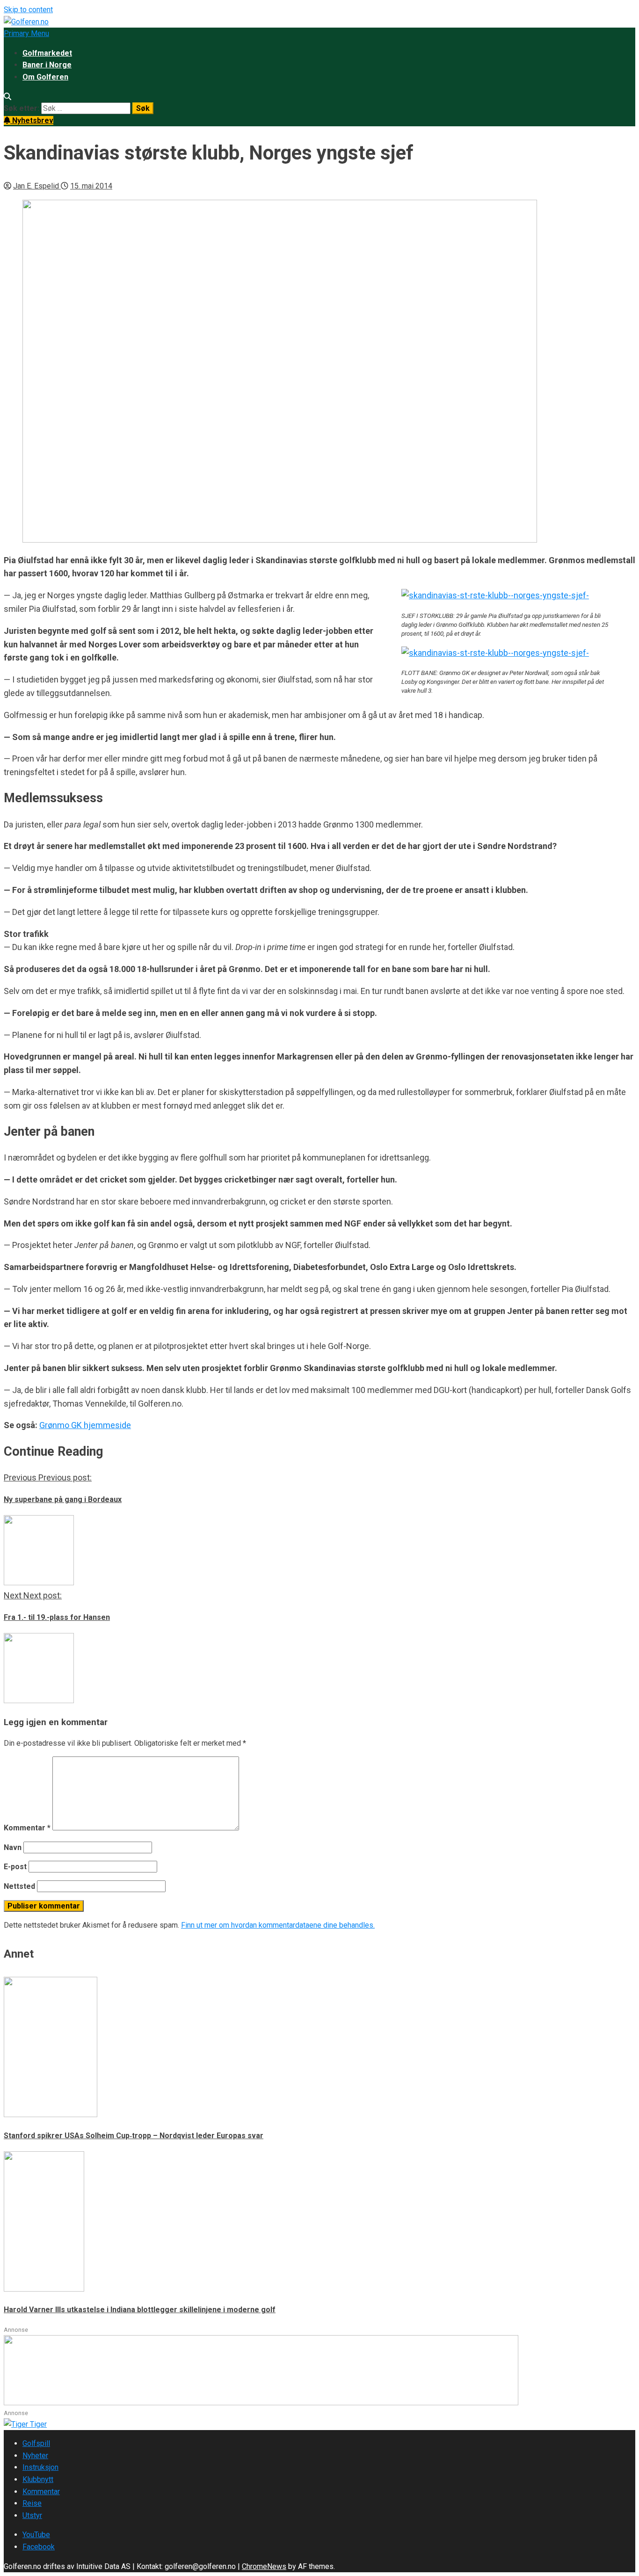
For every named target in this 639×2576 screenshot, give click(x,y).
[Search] (7, 97)
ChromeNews (264, 2566)
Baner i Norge (47, 65)
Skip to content (28, 10)
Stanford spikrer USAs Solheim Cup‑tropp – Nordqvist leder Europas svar (134, 2136)
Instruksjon (40, 2467)
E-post (15, 1867)
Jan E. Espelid (37, 186)
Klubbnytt (38, 2479)
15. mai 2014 (91, 186)
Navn (13, 1847)
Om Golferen (45, 77)
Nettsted (19, 1886)
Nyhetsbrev (32, 120)
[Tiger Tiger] (25, 2424)
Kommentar (27, 1828)
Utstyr (32, 2515)
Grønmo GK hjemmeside (85, 1425)
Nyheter (35, 2456)
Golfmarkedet (47, 53)
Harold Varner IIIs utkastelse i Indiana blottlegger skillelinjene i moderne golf (140, 2310)
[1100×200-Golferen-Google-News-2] (261, 2403)
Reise (32, 2503)
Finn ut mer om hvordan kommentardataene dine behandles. (278, 1925)
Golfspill (36, 2443)
